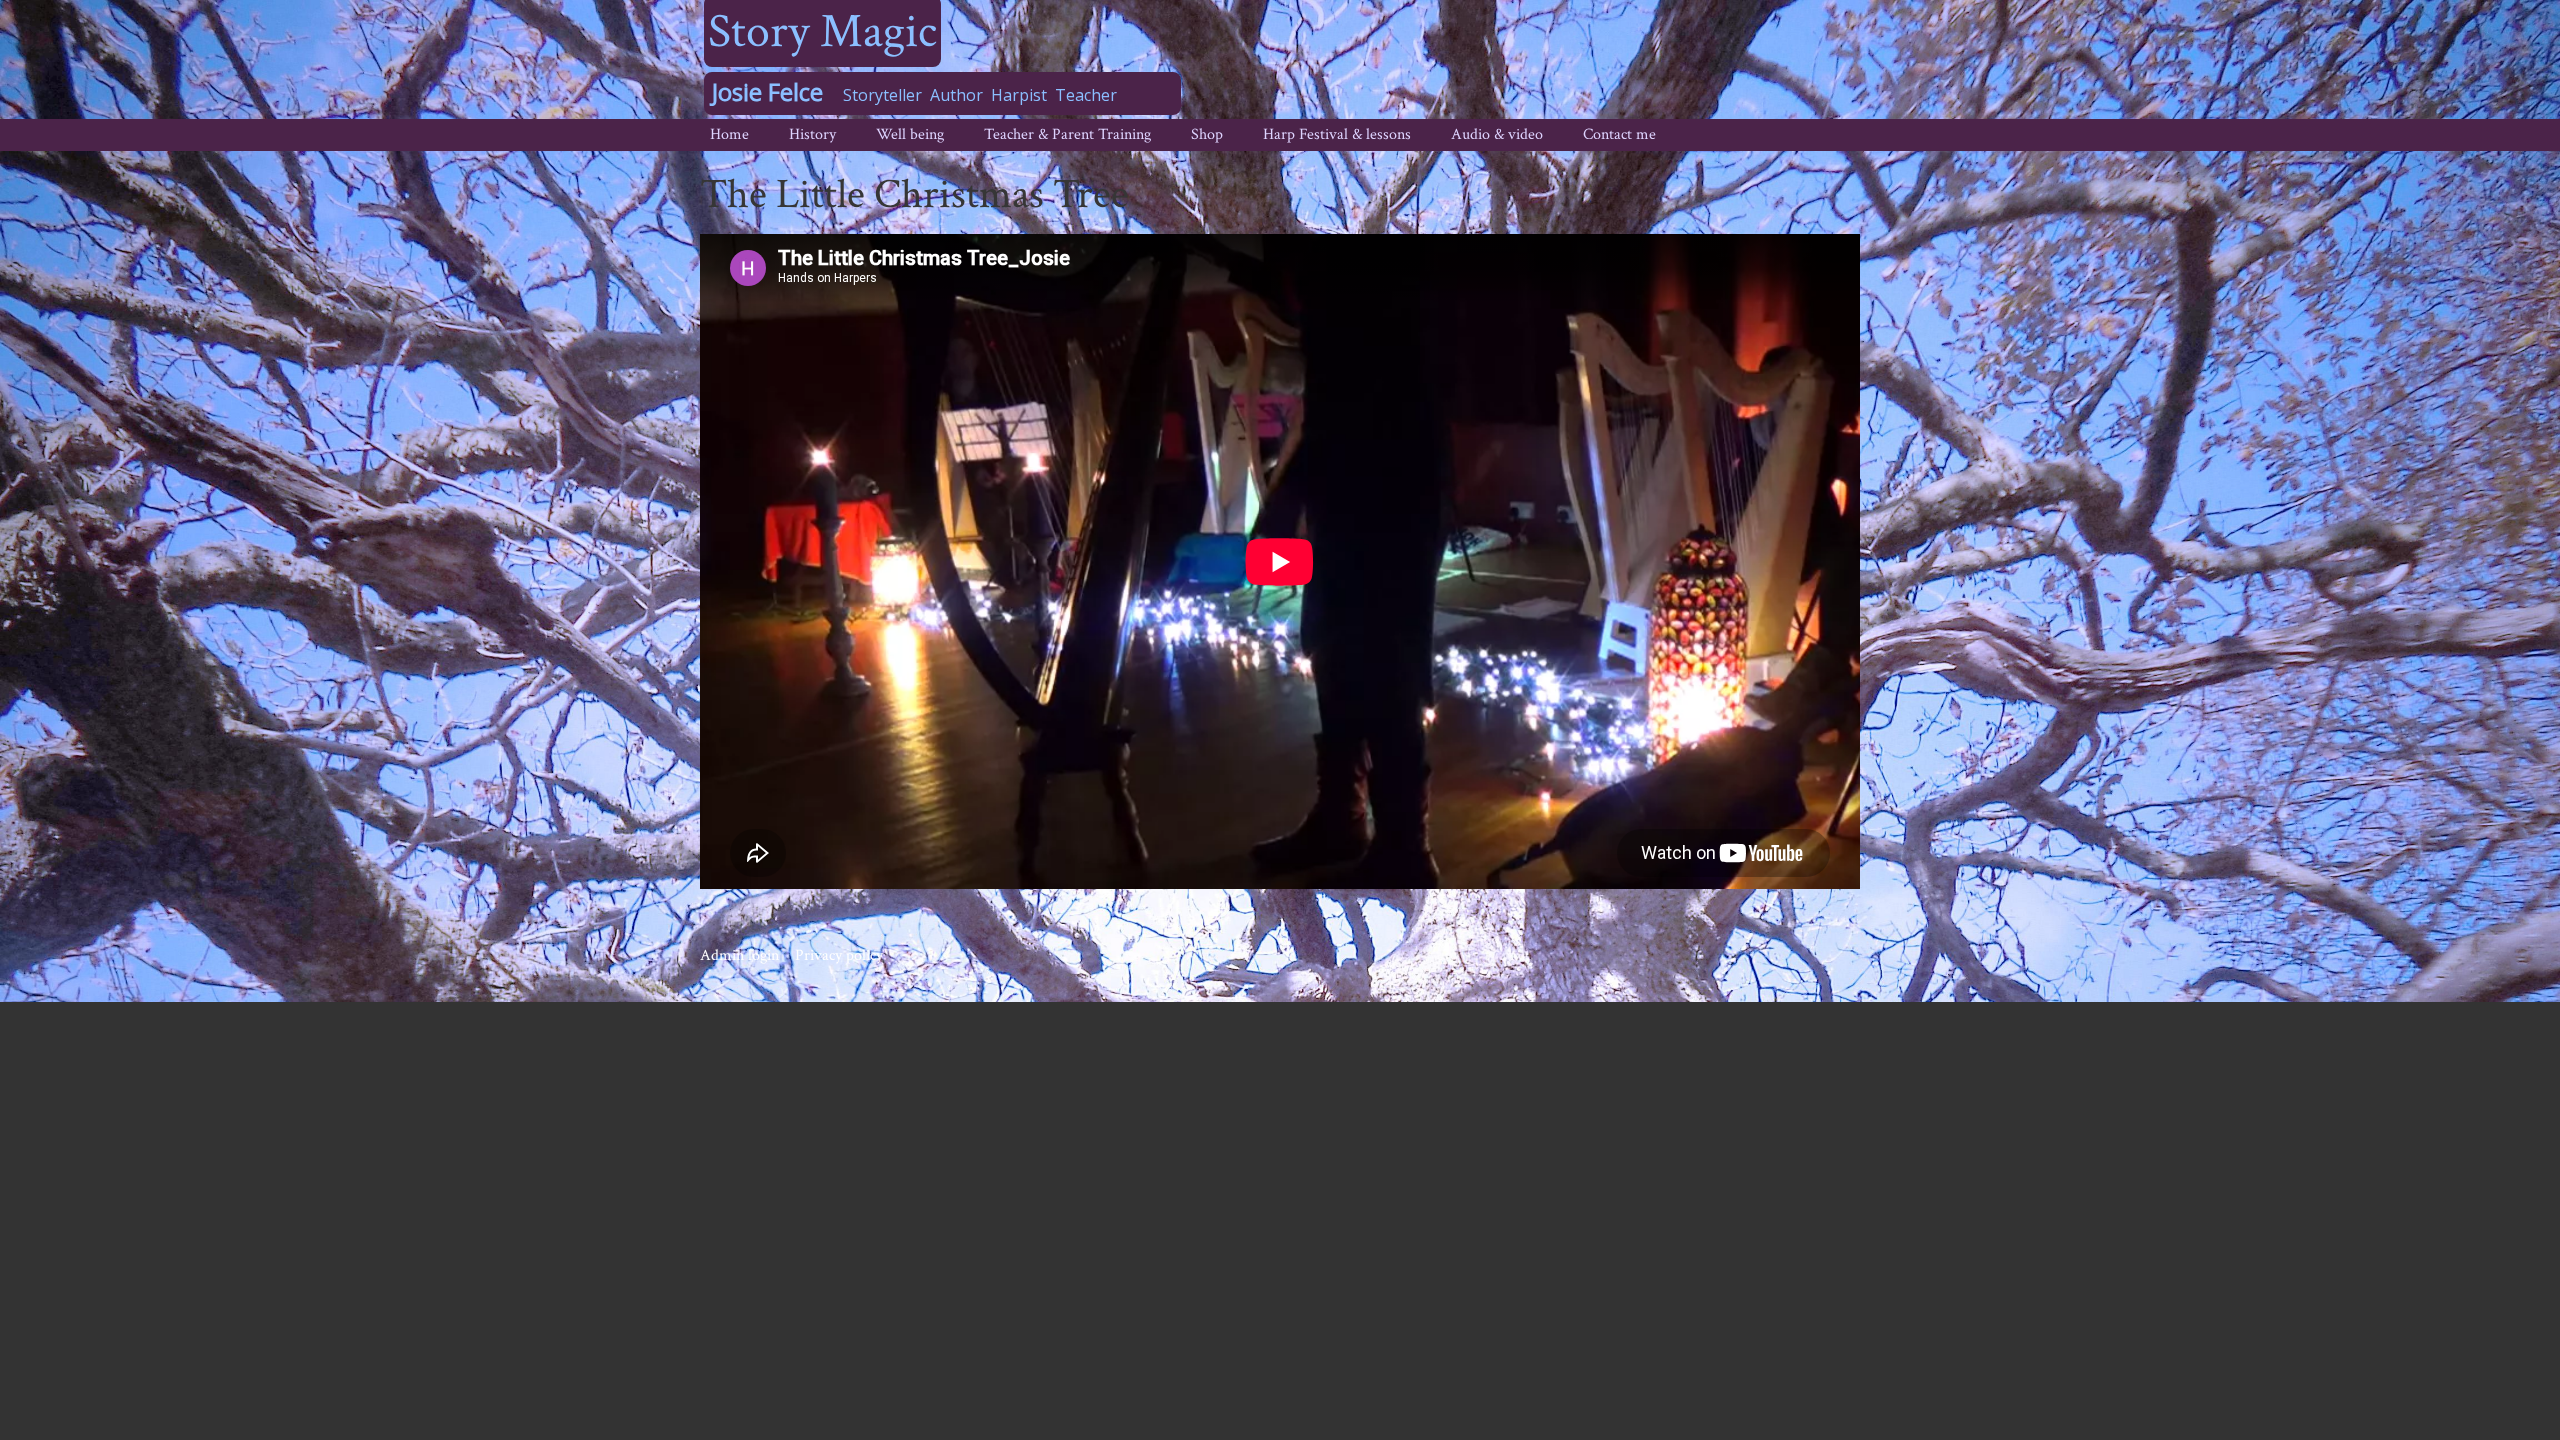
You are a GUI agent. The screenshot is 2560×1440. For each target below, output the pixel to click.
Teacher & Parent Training (1067, 134)
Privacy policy (839, 955)
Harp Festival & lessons (1337, 134)
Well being (910, 134)
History (812, 134)
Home (729, 134)
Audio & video (1497, 134)
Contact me (1619, 134)
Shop (1207, 134)
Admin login (739, 955)
